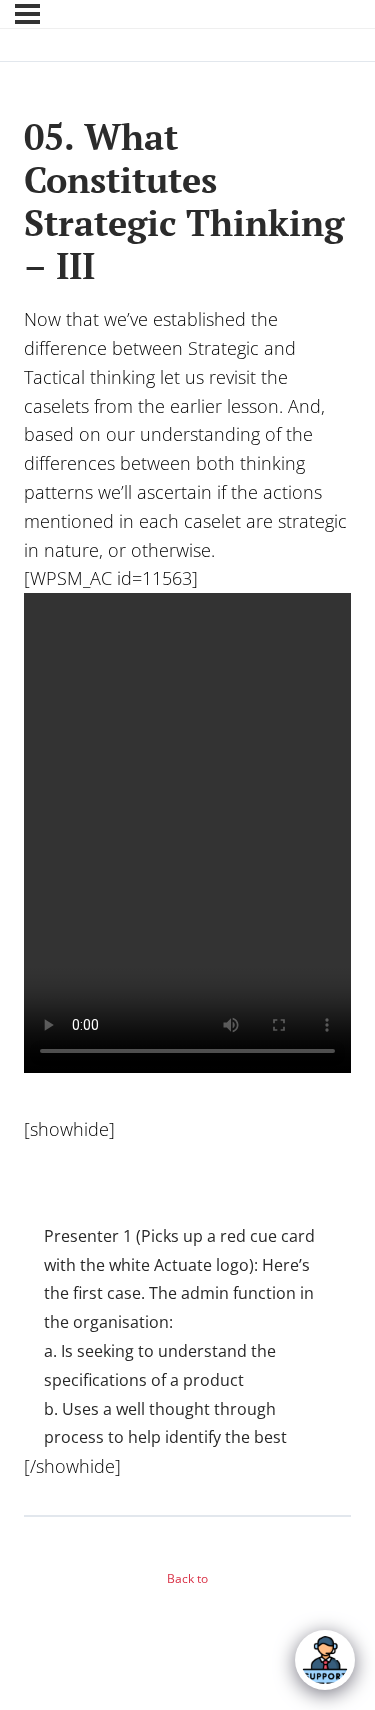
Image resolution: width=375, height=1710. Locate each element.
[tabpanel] (187, 901)
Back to (187, 1578)
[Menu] (27, 14)
